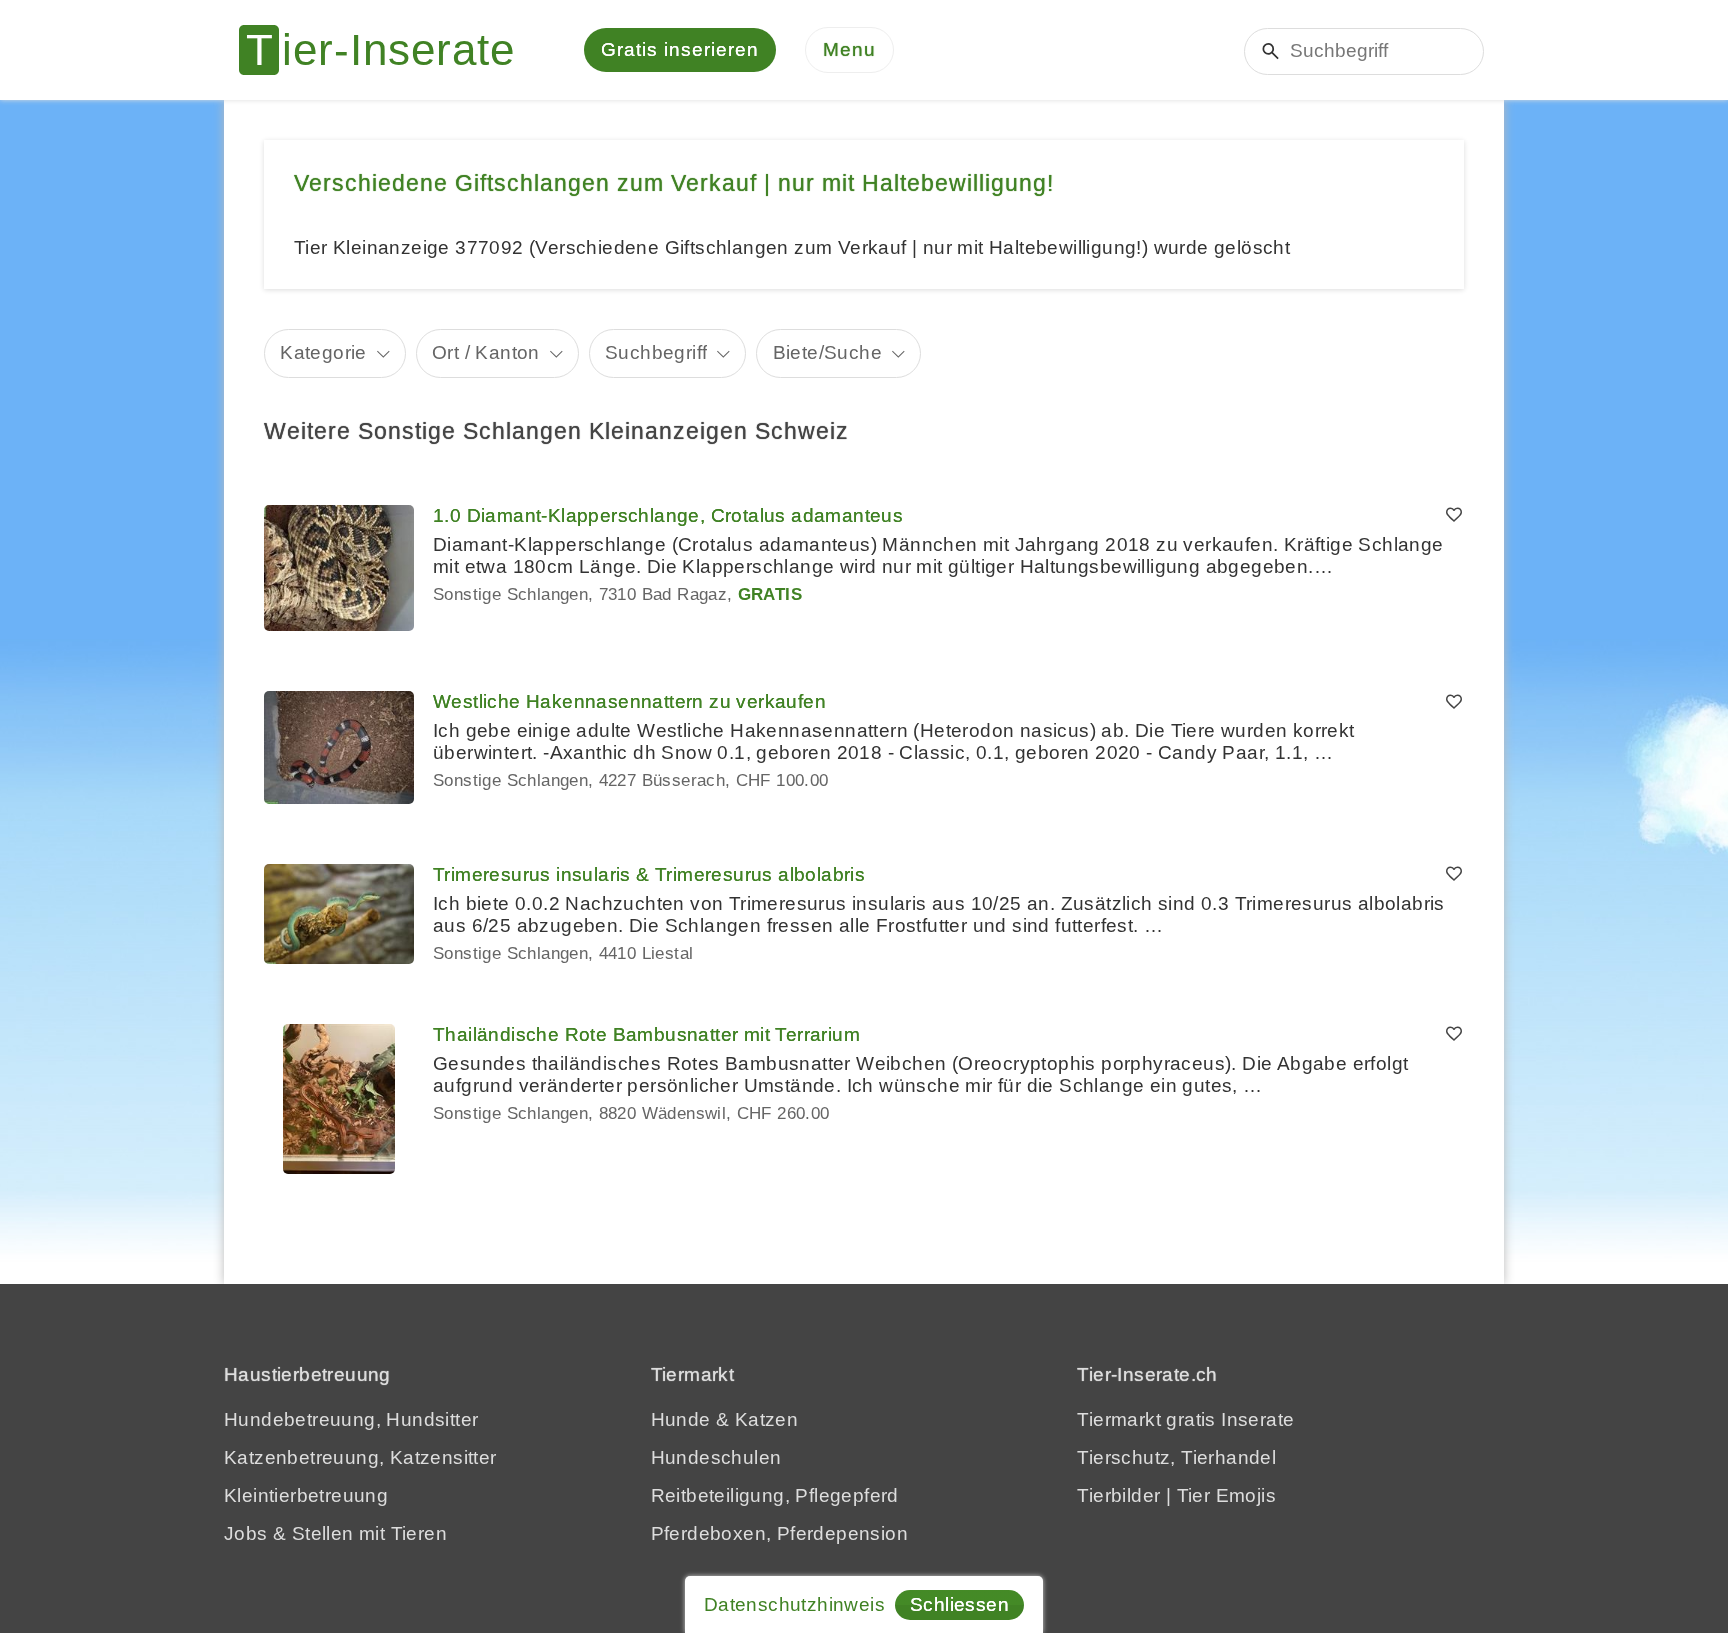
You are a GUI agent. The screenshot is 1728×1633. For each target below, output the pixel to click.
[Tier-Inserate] (389, 50)
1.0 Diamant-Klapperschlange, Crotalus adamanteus (668, 515)
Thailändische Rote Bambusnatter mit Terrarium (646, 1034)
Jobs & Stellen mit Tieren (335, 1533)
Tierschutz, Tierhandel (1176, 1457)
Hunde (681, 1419)
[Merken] (1454, 516)
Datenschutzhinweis (794, 1604)
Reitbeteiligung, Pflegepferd (775, 1495)
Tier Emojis (1226, 1495)
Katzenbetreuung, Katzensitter (360, 1457)
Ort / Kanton (486, 352)
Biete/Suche (827, 352)
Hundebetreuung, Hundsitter (351, 1419)
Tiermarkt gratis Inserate (1185, 1419)
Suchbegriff (656, 352)
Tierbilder (1118, 1495)
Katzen (766, 1419)
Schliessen (959, 1604)
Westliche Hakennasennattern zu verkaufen (629, 701)
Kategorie (323, 352)
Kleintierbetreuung (306, 1495)
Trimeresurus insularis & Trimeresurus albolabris (649, 874)
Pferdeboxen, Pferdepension (779, 1533)
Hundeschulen (716, 1457)
